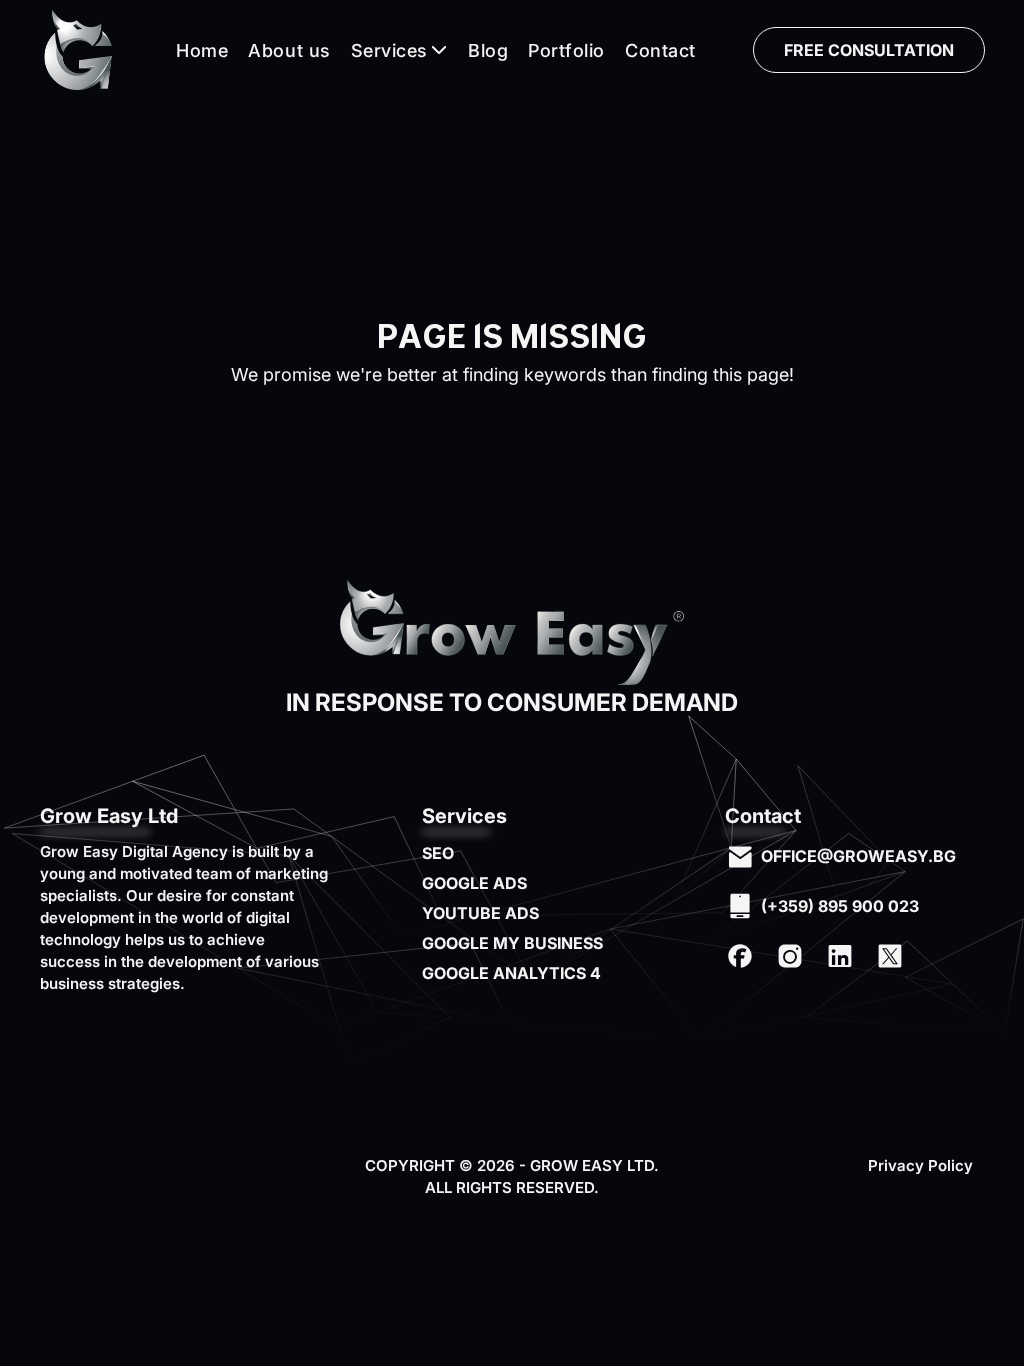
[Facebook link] (740, 956)
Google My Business (512, 943)
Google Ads (474, 883)
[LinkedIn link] (840, 956)
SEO (438, 853)
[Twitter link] (890, 956)
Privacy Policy (920, 1165)
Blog (488, 50)
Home (202, 50)
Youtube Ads (480, 913)
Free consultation (869, 50)
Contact (660, 50)
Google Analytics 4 (511, 973)
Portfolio (566, 50)
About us (289, 50)
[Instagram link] (790, 956)
